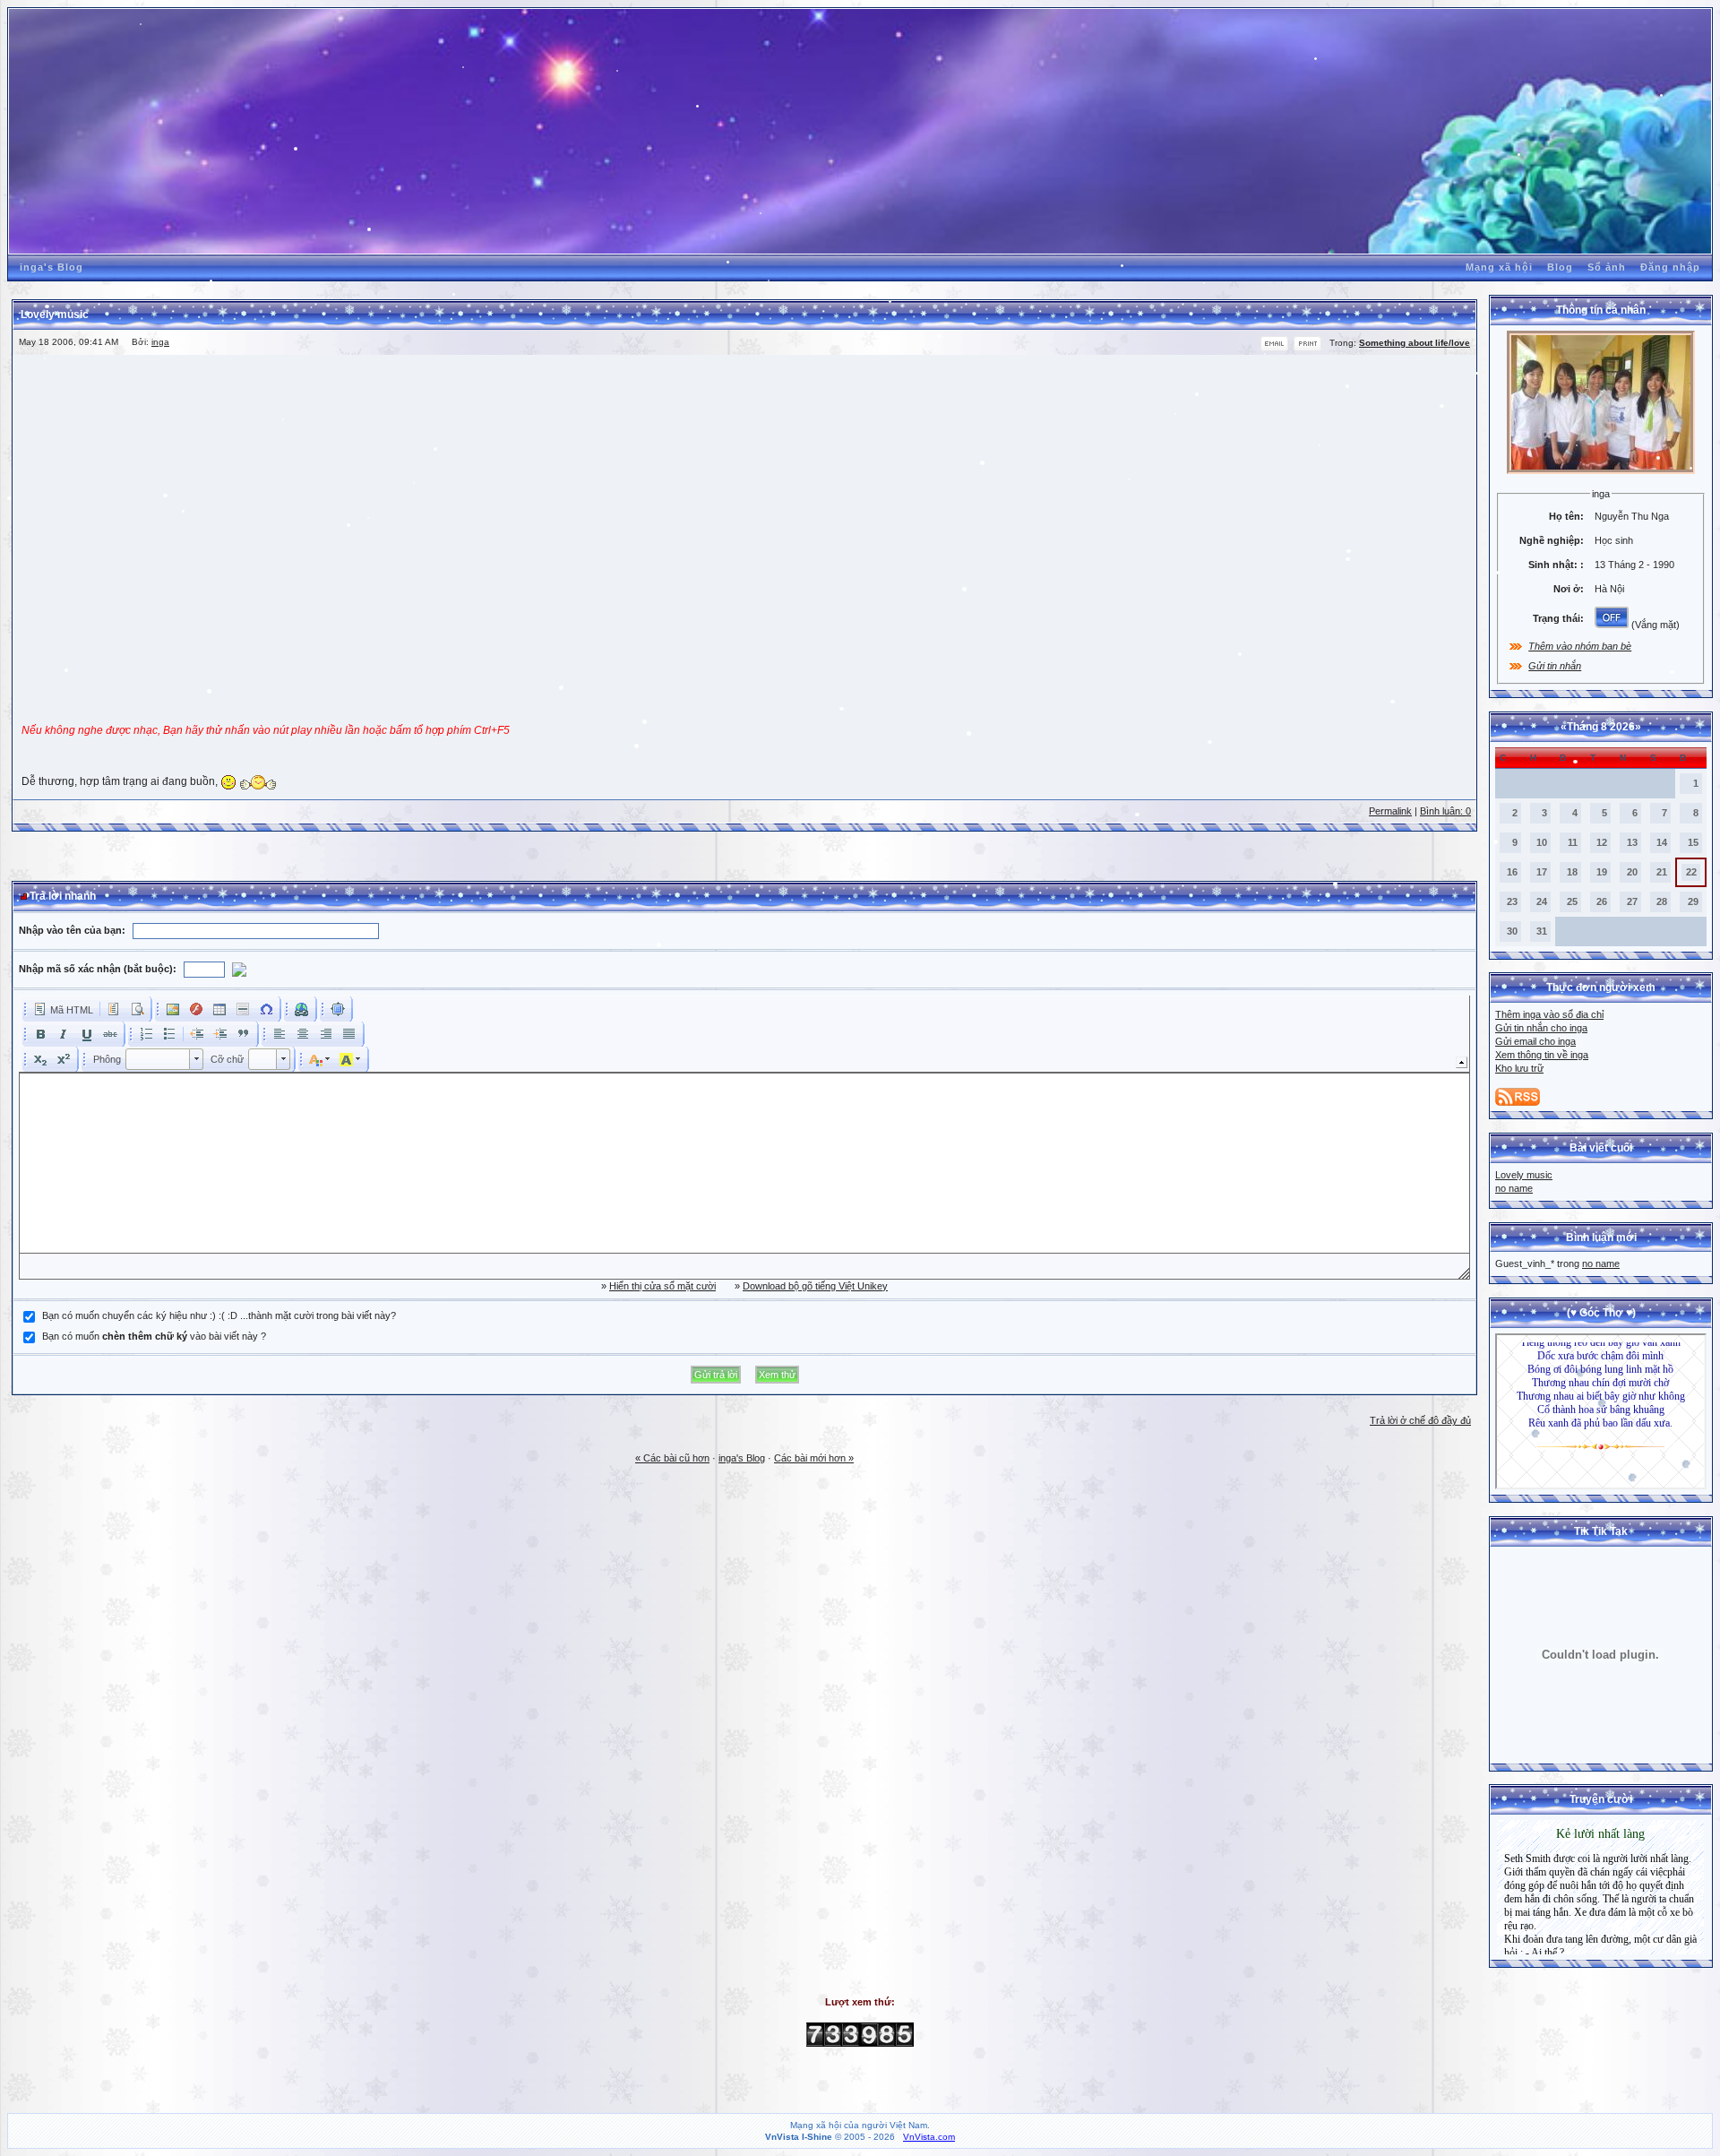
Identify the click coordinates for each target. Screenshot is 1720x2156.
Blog (1560, 267)
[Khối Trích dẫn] (244, 1034)
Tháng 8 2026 (1601, 727)
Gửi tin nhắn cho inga (1541, 1028)
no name (1514, 1188)
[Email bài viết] (1274, 348)
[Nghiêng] (64, 1034)
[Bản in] (1307, 348)
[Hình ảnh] (173, 1009)
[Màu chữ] (320, 1059)
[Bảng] (219, 1009)
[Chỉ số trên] (64, 1059)
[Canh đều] (349, 1034)
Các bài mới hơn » (814, 1458)
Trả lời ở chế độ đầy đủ (1420, 1420)
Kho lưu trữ (1519, 1068)
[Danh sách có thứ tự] (146, 1034)
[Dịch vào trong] (220, 1034)
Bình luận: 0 (1445, 811)
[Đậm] (40, 1034)
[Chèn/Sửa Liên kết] (302, 1009)
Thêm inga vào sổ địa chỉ (1549, 1014)
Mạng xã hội (1499, 267)
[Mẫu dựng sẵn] (114, 1009)
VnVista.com (929, 2137)
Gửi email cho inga (1535, 1041)
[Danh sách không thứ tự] (169, 1034)
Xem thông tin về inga (1542, 1055)
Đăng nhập (1670, 267)
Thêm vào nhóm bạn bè (1580, 646)
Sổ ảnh (1607, 267)
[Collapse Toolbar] (1462, 1062)
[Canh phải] (326, 1034)
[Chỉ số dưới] (40, 1059)
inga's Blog (52, 267)
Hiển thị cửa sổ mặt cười (662, 1286)
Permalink (1390, 811)
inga (160, 342)
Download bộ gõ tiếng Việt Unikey (815, 1286)
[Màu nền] (350, 1059)
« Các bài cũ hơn (672, 1458)
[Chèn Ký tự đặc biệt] (266, 1009)
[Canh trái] (279, 1034)
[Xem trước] (137, 1009)
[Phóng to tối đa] (338, 1009)
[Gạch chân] (87, 1034)
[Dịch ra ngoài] (197, 1034)
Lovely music (1524, 1175)
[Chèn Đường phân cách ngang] (243, 1009)
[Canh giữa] (303, 1034)
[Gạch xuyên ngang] (110, 1034)
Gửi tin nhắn (1555, 666)
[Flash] (196, 1009)
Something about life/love (1415, 343)
